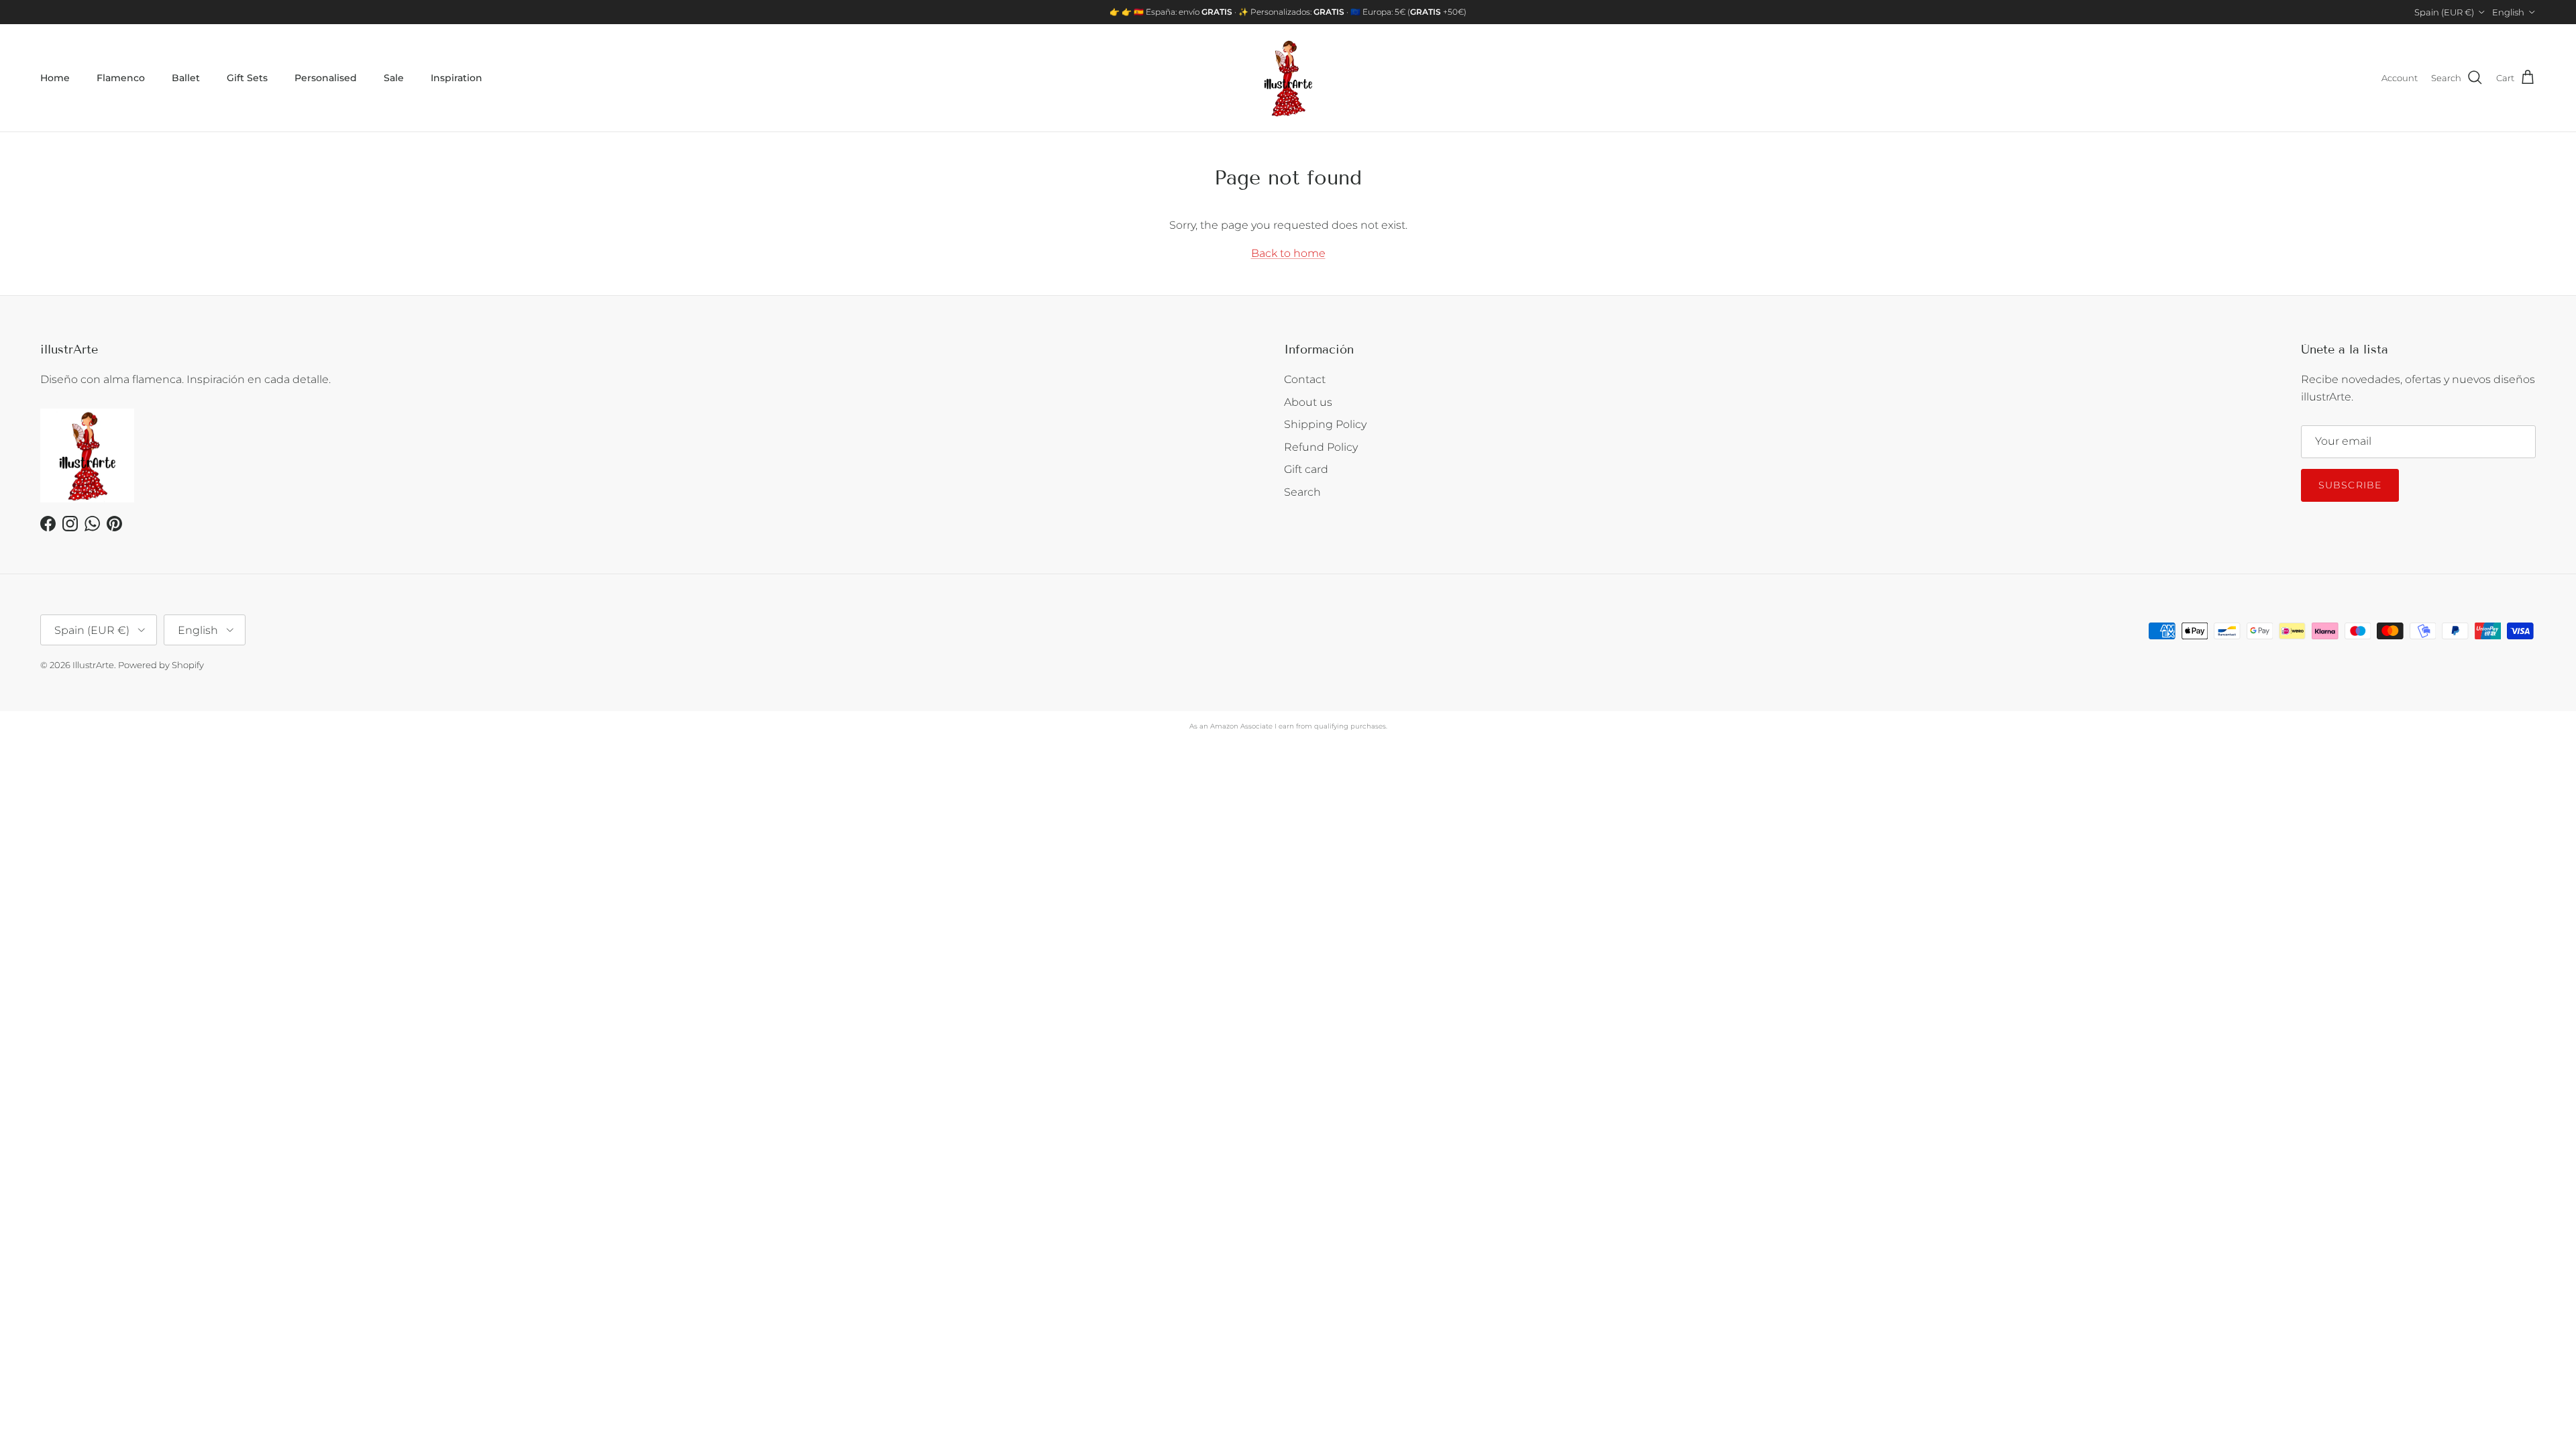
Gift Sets (247, 78)
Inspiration (457, 78)
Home (55, 78)
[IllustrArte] (1288, 78)
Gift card (1306, 469)
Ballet (186, 78)
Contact (1305, 379)
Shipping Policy (1325, 424)
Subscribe (2350, 485)
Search (1302, 492)
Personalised (326, 78)
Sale (394, 78)
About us (1308, 402)
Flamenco (121, 78)
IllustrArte (93, 665)
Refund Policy (1321, 447)
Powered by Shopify (161, 665)
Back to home (1288, 253)
